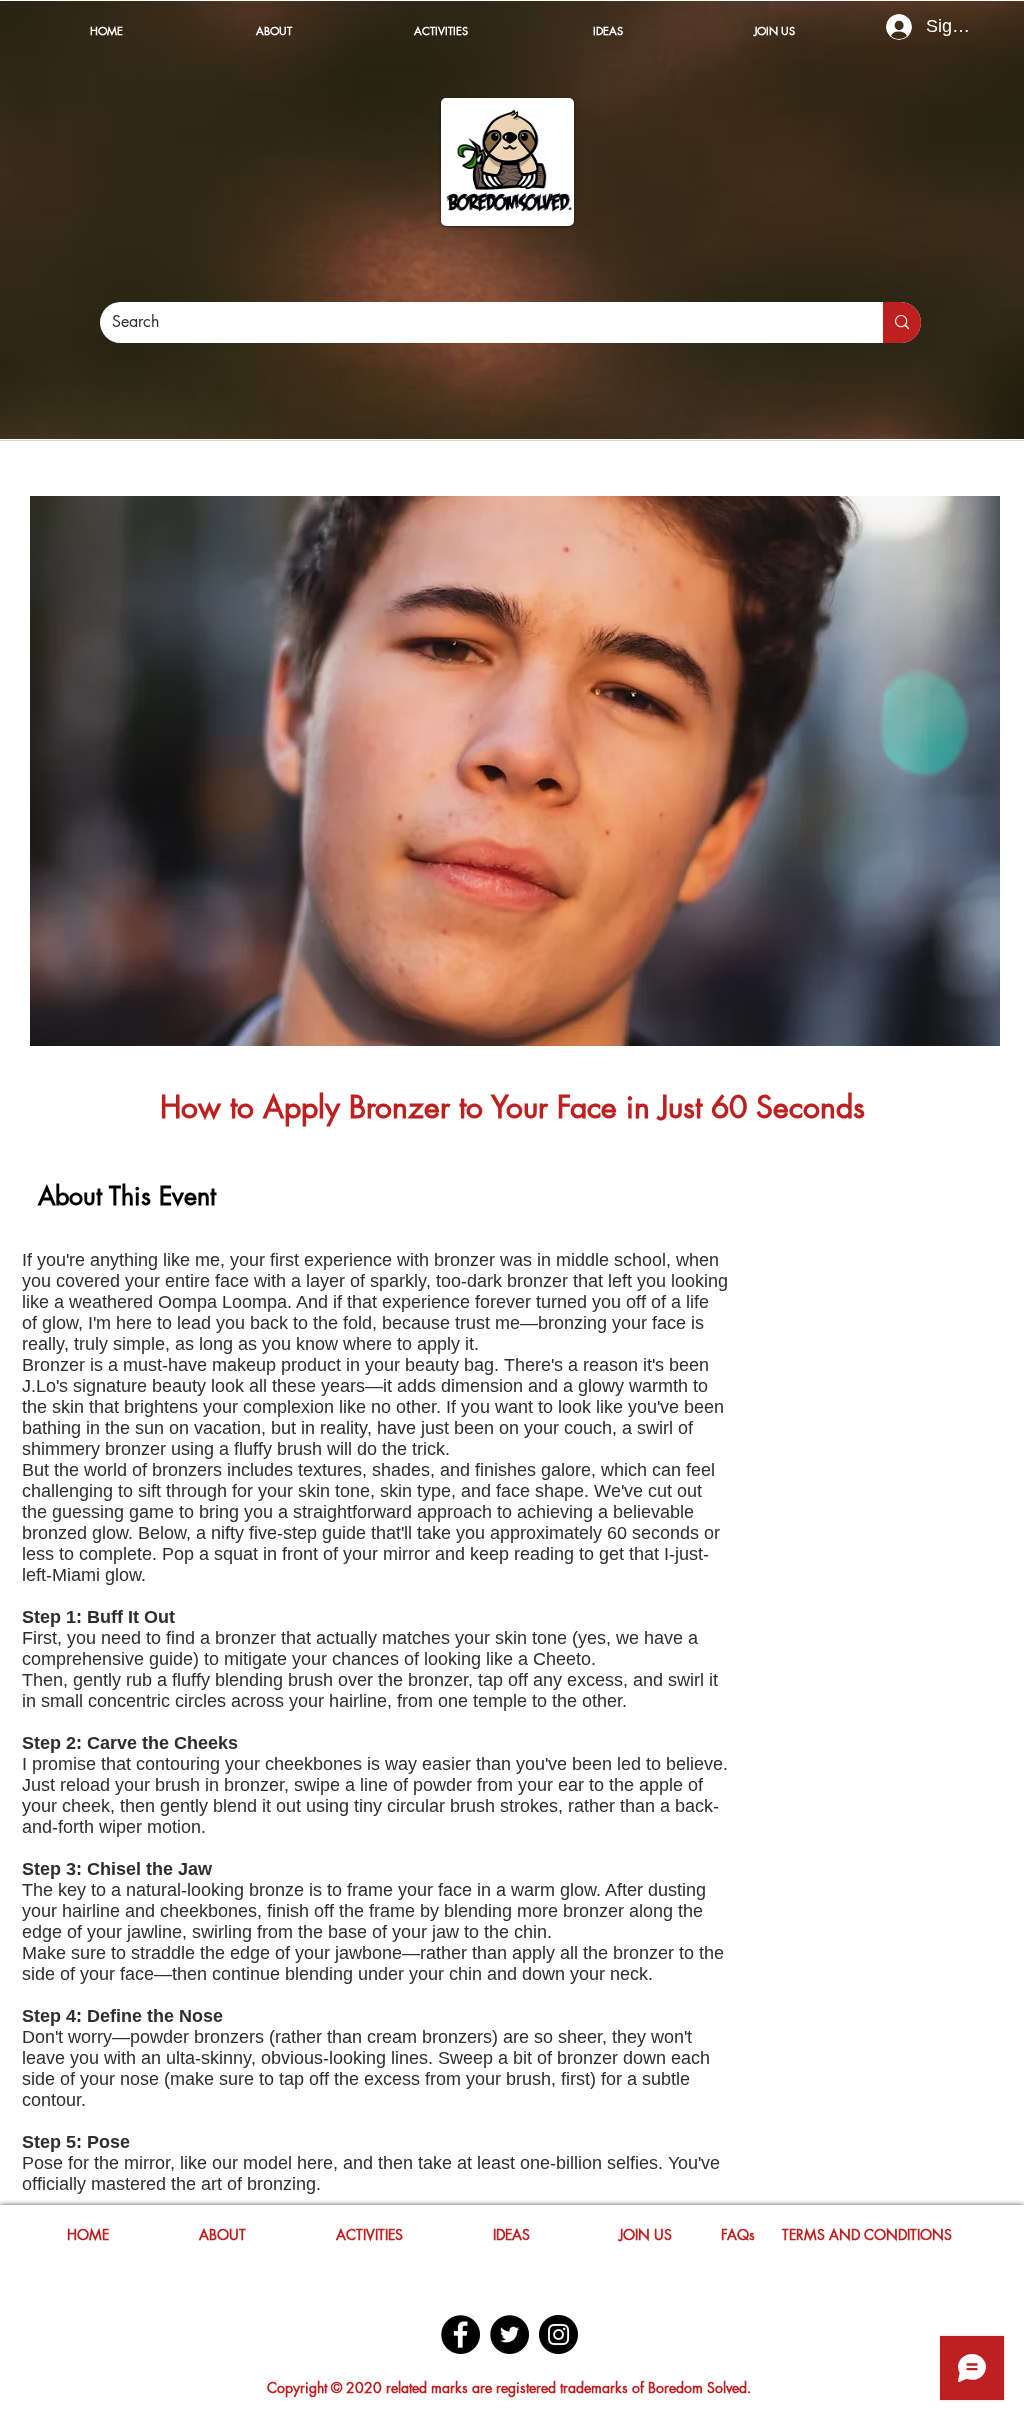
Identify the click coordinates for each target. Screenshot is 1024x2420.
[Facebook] (460, 2334)
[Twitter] (509, 2334)
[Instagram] (558, 2334)
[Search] (902, 322)
